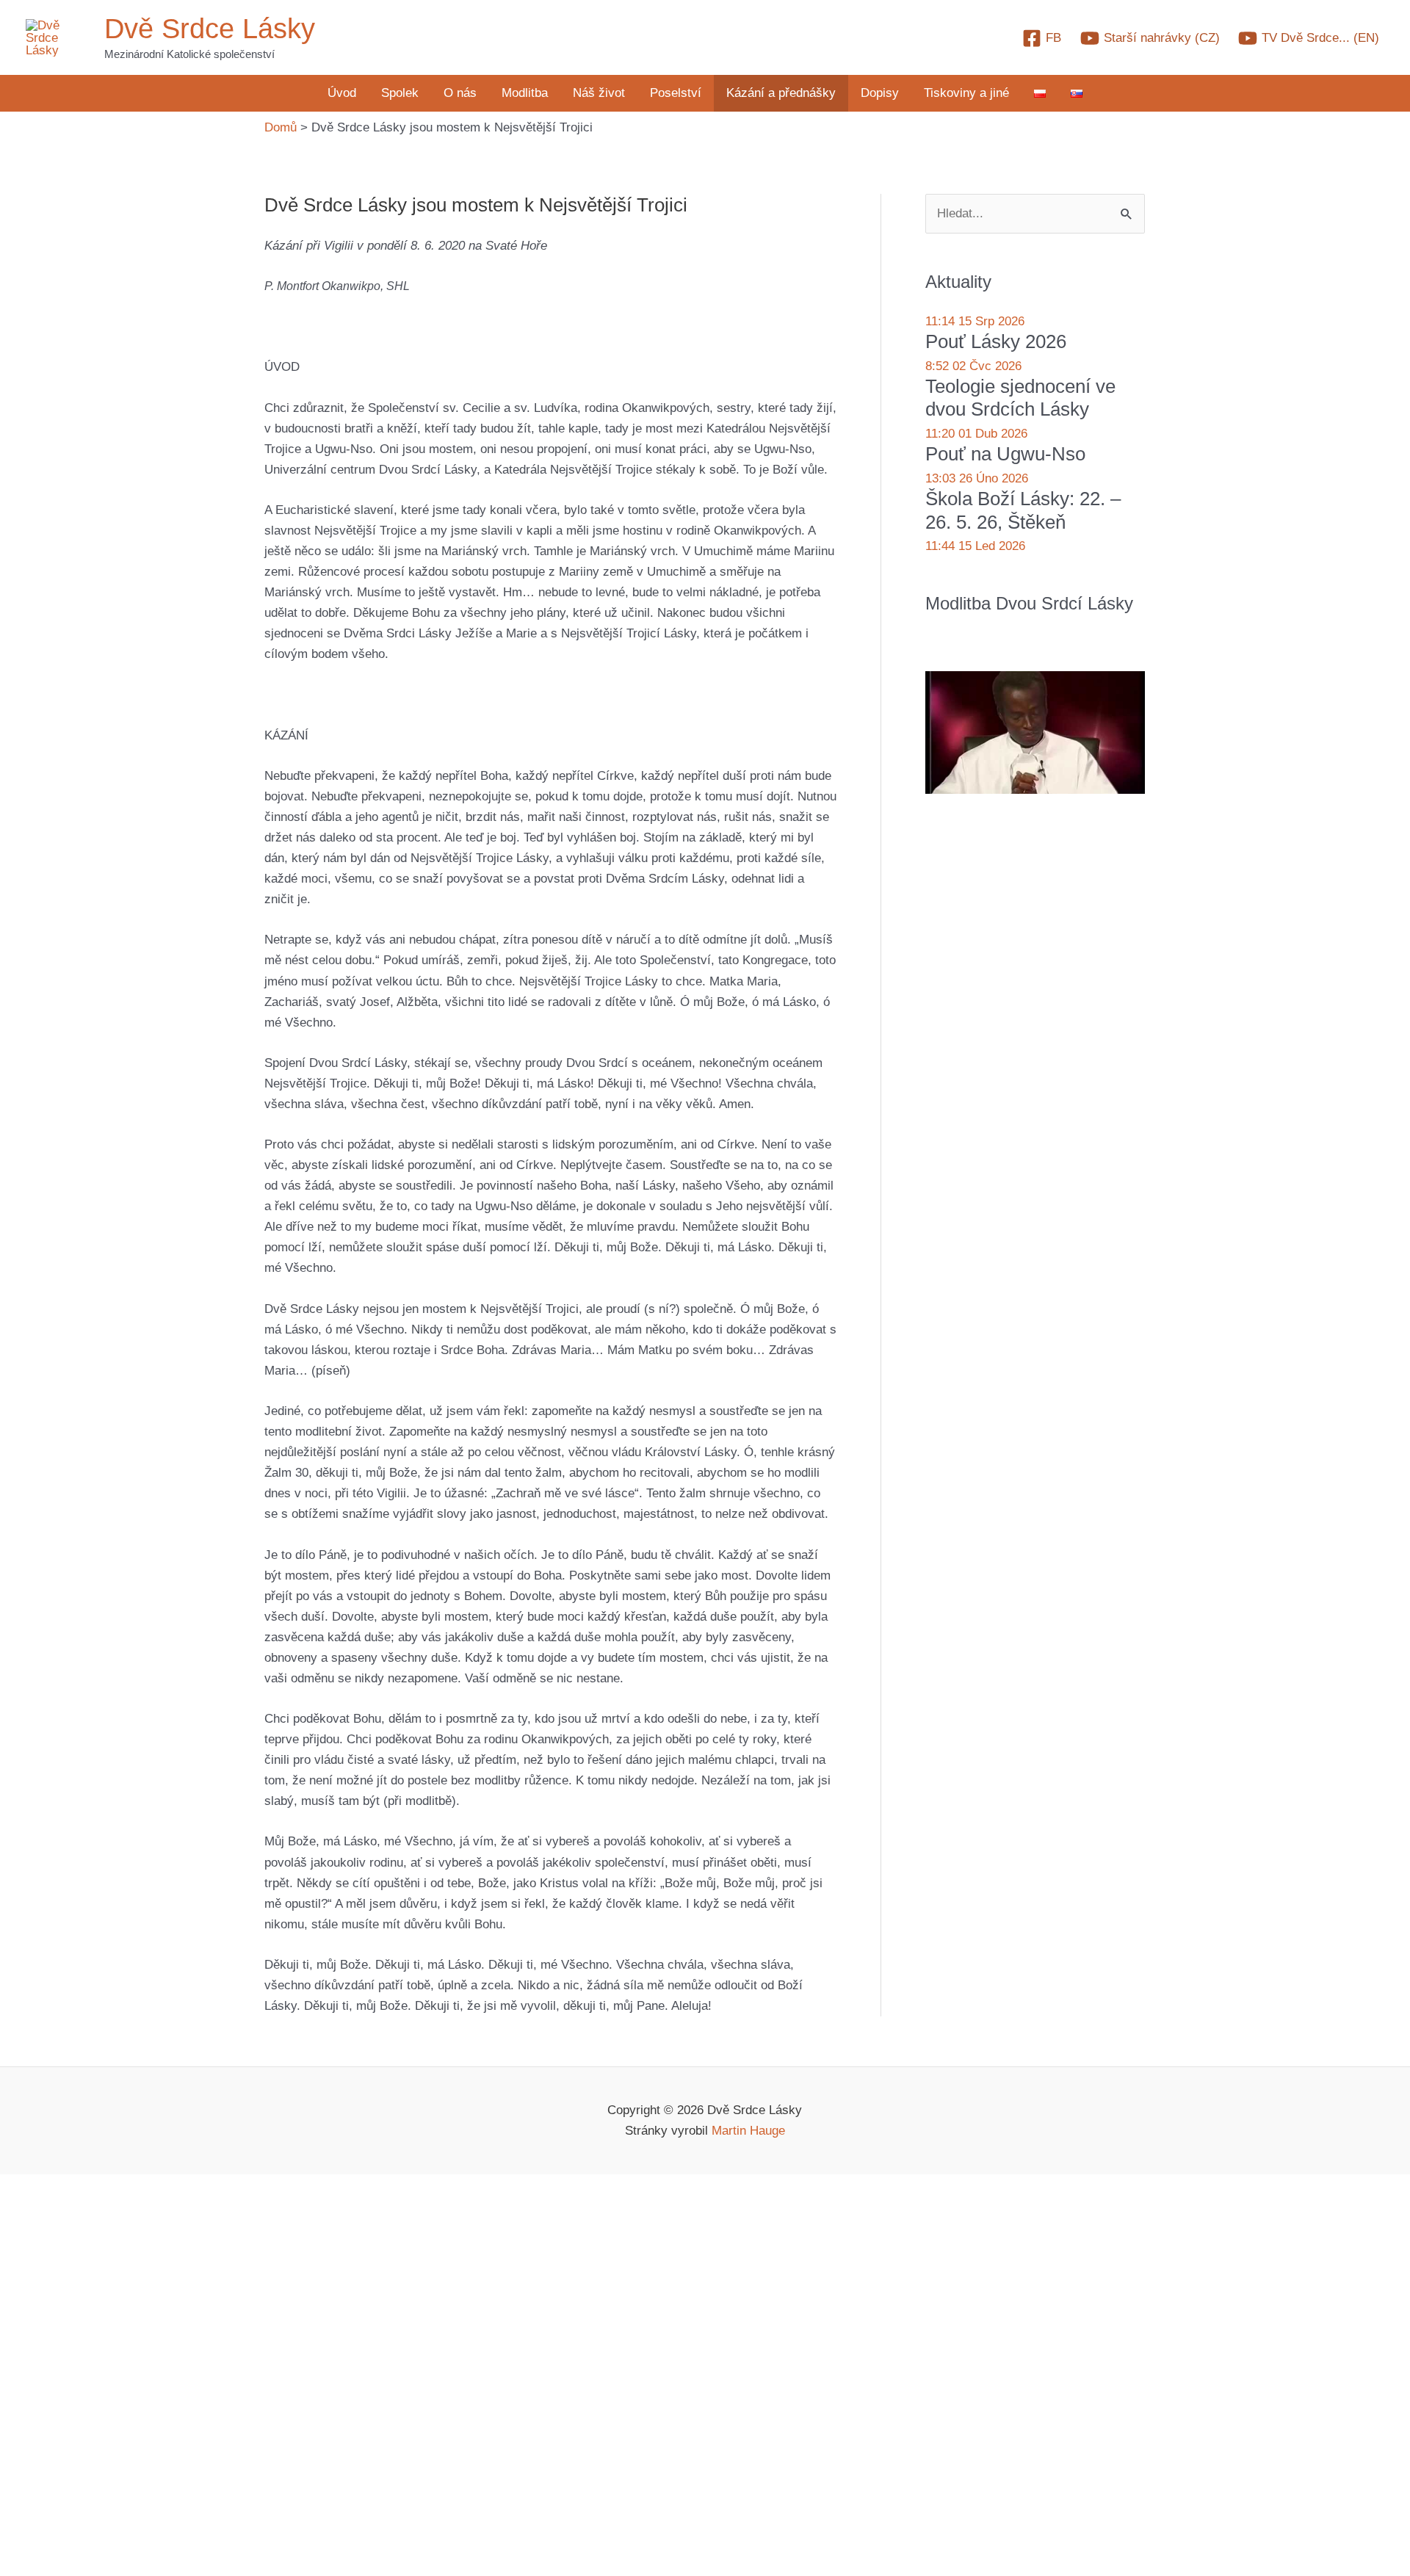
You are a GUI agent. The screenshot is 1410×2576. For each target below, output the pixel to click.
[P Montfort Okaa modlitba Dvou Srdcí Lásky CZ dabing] (1035, 732)
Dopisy (880, 93)
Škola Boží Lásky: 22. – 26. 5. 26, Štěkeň (1023, 510)
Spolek (400, 93)
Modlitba (525, 93)
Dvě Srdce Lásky (210, 29)
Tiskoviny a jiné (966, 93)
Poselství (676, 93)
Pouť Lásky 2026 (996, 341)
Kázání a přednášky (781, 93)
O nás (460, 93)
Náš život (599, 93)
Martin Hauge (748, 2131)
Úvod (342, 93)
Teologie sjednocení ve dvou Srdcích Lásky (1020, 398)
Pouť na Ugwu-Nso (1005, 454)
